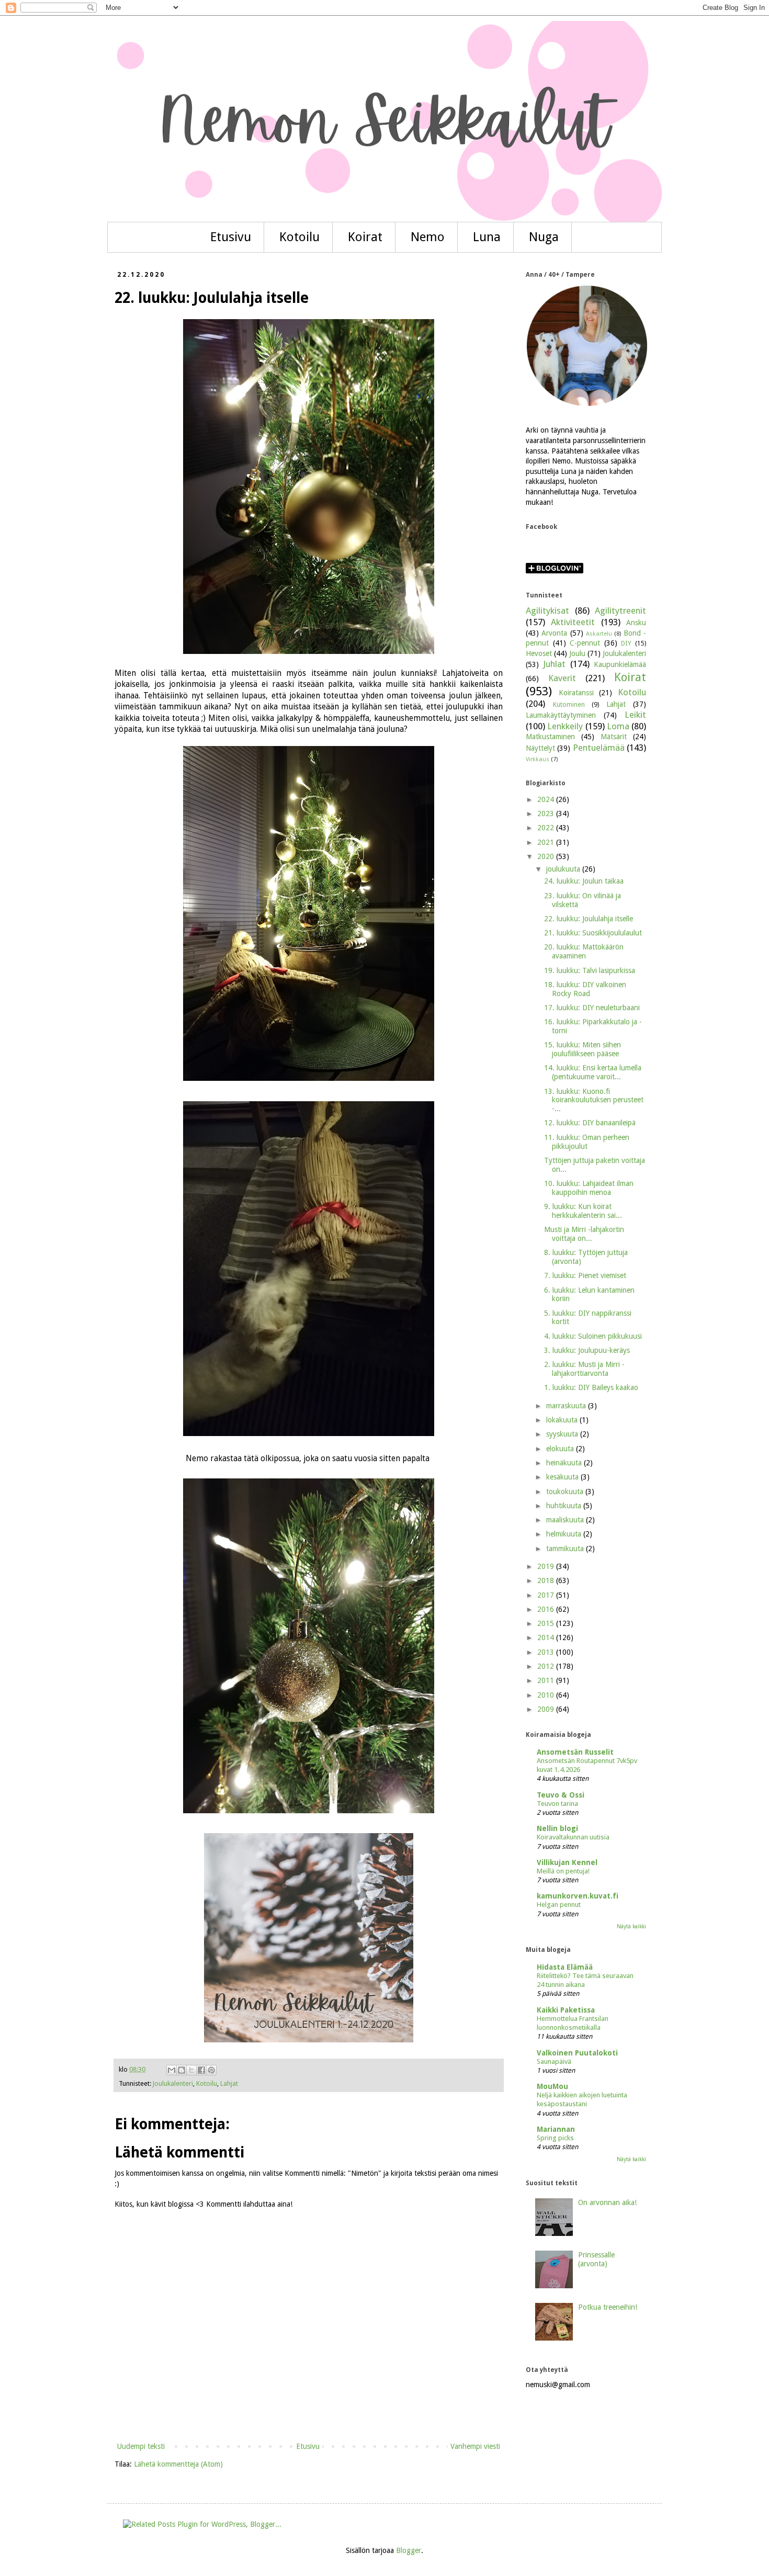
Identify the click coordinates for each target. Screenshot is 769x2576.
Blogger (409, 2550)
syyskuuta (563, 1434)
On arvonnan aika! (607, 2202)
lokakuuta (563, 1420)
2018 (547, 1580)
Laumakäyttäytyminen (561, 715)
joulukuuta (564, 869)
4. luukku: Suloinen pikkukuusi (593, 1336)
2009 (547, 1709)
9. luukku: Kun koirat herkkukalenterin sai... (583, 1211)
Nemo (428, 237)
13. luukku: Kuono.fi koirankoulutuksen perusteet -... (594, 1100)
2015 (547, 1623)
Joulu (577, 653)
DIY (626, 643)
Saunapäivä (554, 2061)
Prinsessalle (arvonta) (596, 2259)
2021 (547, 842)
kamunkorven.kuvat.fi (578, 1896)
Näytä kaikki (631, 1927)
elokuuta (561, 1449)
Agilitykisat (547, 611)
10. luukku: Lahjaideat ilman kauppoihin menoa (589, 1188)
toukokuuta (566, 1492)
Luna (487, 237)
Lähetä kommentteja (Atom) (178, 2464)
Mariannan (556, 2129)
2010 (547, 1695)
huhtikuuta (565, 1506)
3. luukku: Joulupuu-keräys (587, 1350)
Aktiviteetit (573, 622)
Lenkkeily (565, 726)
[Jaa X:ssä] (191, 2070)
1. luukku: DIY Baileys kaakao (591, 1387)
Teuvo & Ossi (561, 1795)
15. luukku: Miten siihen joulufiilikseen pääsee (583, 1049)
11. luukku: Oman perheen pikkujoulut (587, 1142)
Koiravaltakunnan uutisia (573, 1837)
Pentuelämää (599, 748)
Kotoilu (299, 237)
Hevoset (539, 653)
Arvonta (554, 633)
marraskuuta (567, 1406)
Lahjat (229, 2083)
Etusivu (231, 237)
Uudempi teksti (141, 2446)
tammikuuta (566, 1549)
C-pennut (585, 643)
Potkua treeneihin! (608, 2307)
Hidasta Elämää (565, 1967)
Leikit (635, 715)
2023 (547, 814)
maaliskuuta (566, 1520)
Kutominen (569, 704)
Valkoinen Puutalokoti (577, 2053)
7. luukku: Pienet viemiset (585, 1275)
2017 (547, 1595)
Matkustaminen (550, 737)
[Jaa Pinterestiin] (211, 2070)
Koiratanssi (576, 693)
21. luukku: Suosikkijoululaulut (593, 933)
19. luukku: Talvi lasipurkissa (590, 970)
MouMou (552, 2086)
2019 (547, 1566)
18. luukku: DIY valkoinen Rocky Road (585, 989)
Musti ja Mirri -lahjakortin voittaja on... (584, 1234)
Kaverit (562, 678)
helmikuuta (565, 1534)
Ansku (636, 623)
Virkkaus (538, 759)
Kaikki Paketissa (566, 2010)
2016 (547, 1609)
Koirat (365, 237)
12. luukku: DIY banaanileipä (590, 1123)
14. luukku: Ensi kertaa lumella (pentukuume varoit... (593, 1072)
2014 (547, 1637)
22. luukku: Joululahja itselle (589, 919)
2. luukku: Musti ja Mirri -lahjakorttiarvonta (584, 1369)
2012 (547, 1666)
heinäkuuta (565, 1463)
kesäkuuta (563, 1477)
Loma (618, 726)
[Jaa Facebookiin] (201, 2070)
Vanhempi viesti (475, 2446)
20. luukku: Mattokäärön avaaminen (584, 951)
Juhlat (554, 664)
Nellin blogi (557, 1828)
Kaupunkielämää (620, 664)
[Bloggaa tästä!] (182, 2070)
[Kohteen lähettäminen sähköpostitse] (172, 2070)
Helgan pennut (559, 1905)
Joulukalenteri (173, 2083)
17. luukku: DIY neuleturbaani (592, 1008)
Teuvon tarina (557, 1804)
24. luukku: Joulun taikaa (584, 881)
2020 (547, 856)
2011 (547, 1680)
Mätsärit (614, 737)
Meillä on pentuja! (563, 1871)
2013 (547, 1652)
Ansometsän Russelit (575, 1752)
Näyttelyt (540, 748)
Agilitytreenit (620, 611)
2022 (547, 828)
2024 (547, 799)
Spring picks (555, 2138)
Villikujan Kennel (567, 1862)
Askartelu (599, 634)
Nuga (544, 237)
